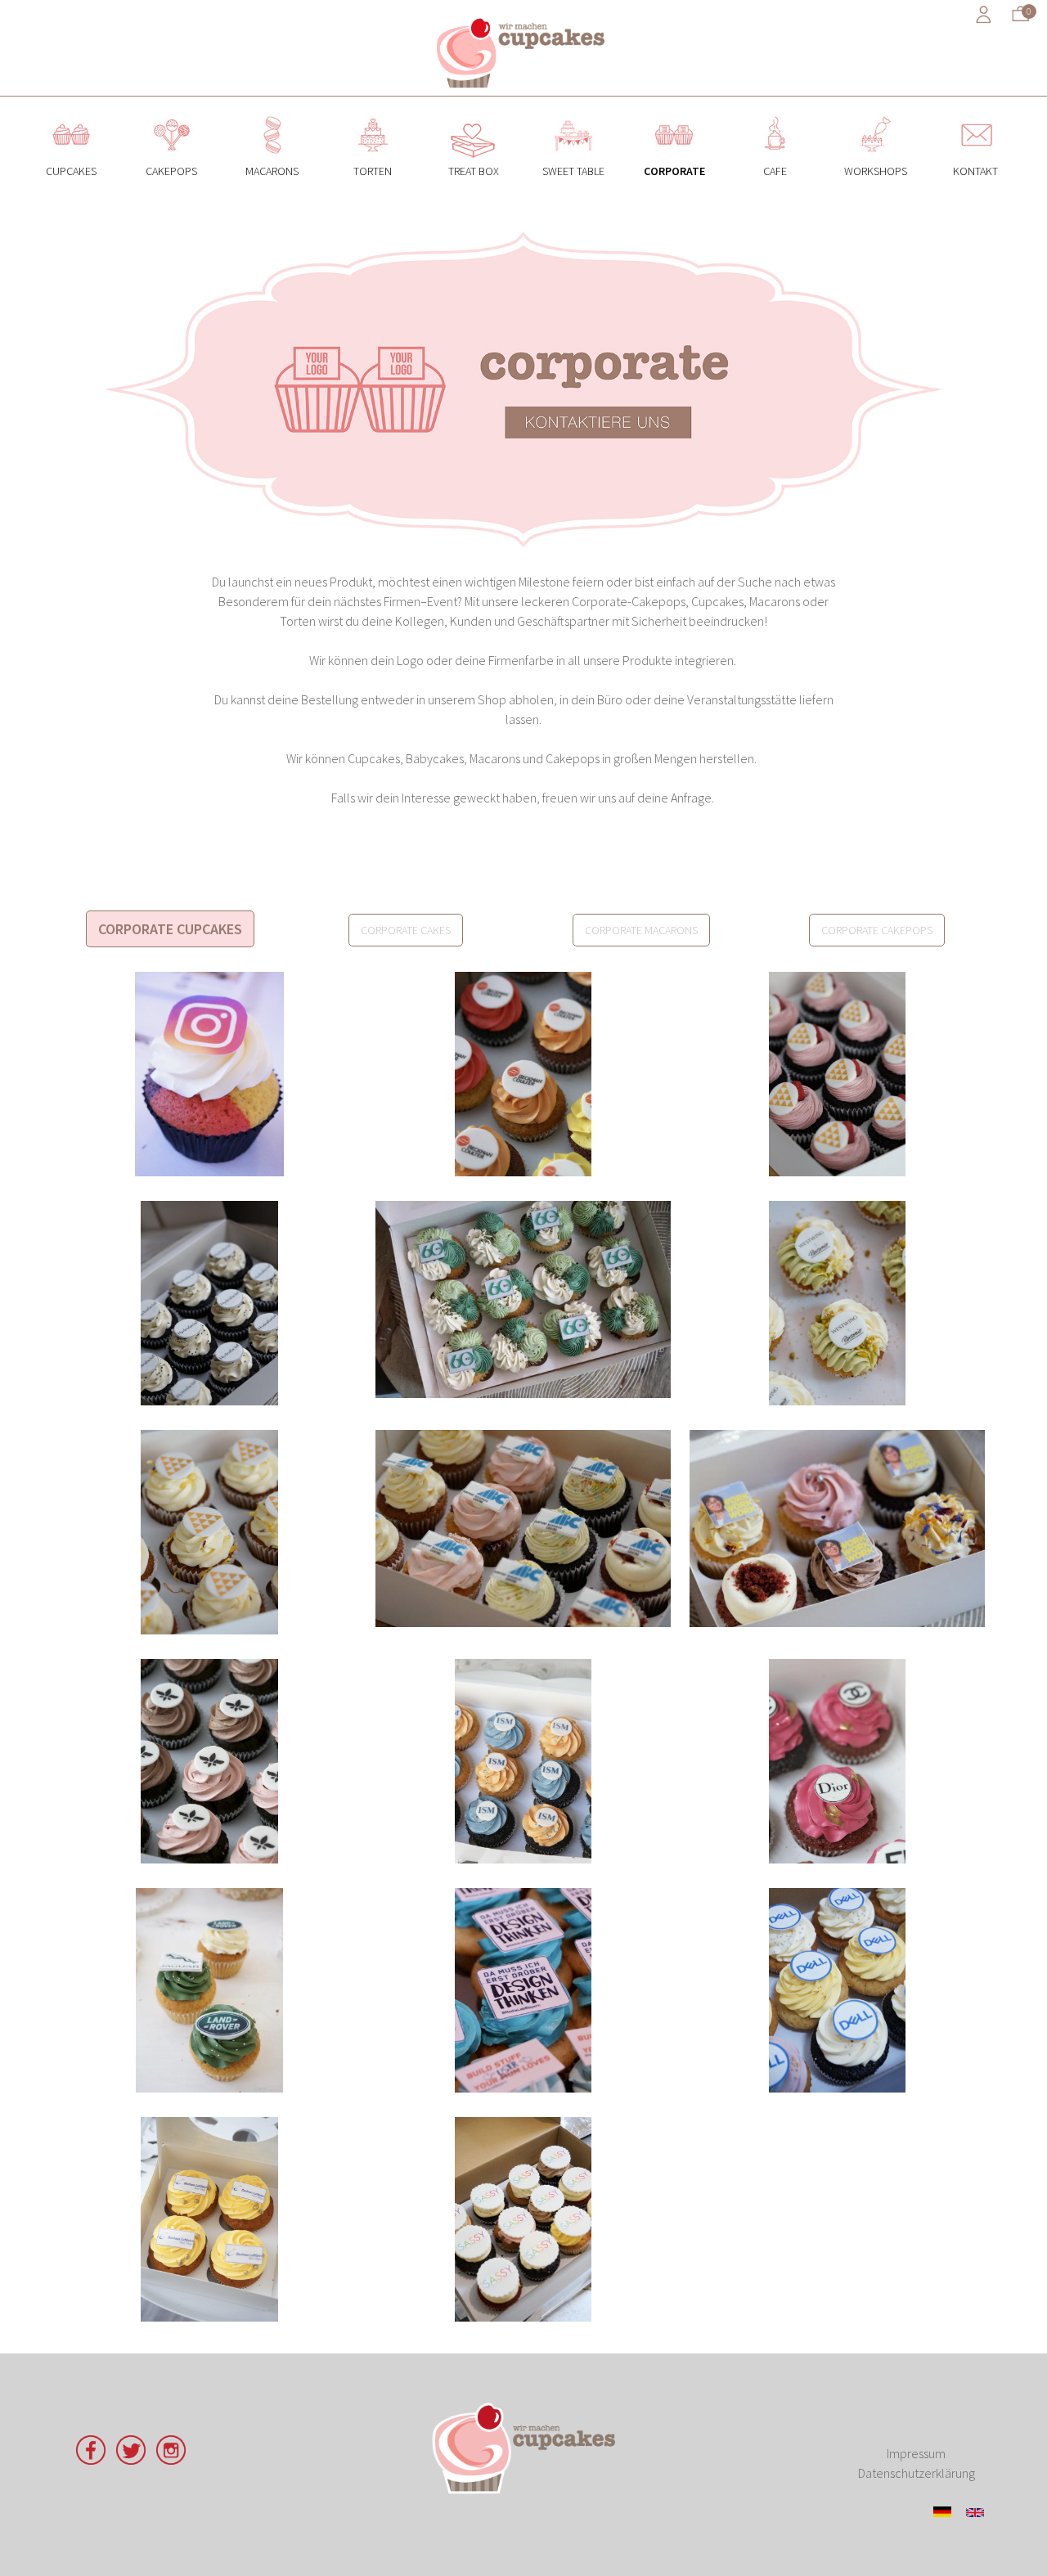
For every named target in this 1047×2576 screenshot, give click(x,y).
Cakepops (171, 114)
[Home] (523, 52)
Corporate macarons (641, 930)
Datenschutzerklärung (917, 2473)
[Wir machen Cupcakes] (523, 2448)
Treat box (473, 114)
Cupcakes (72, 114)
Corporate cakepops (877, 930)
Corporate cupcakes (170, 929)
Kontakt (975, 114)
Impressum (916, 2453)
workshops (876, 114)
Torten (373, 114)
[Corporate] (975, 2512)
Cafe (775, 114)
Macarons (272, 114)
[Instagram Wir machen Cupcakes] (171, 2460)
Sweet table (574, 114)
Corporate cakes (406, 930)
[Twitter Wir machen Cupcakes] (131, 2460)
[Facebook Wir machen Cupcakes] (91, 2460)
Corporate (674, 114)
